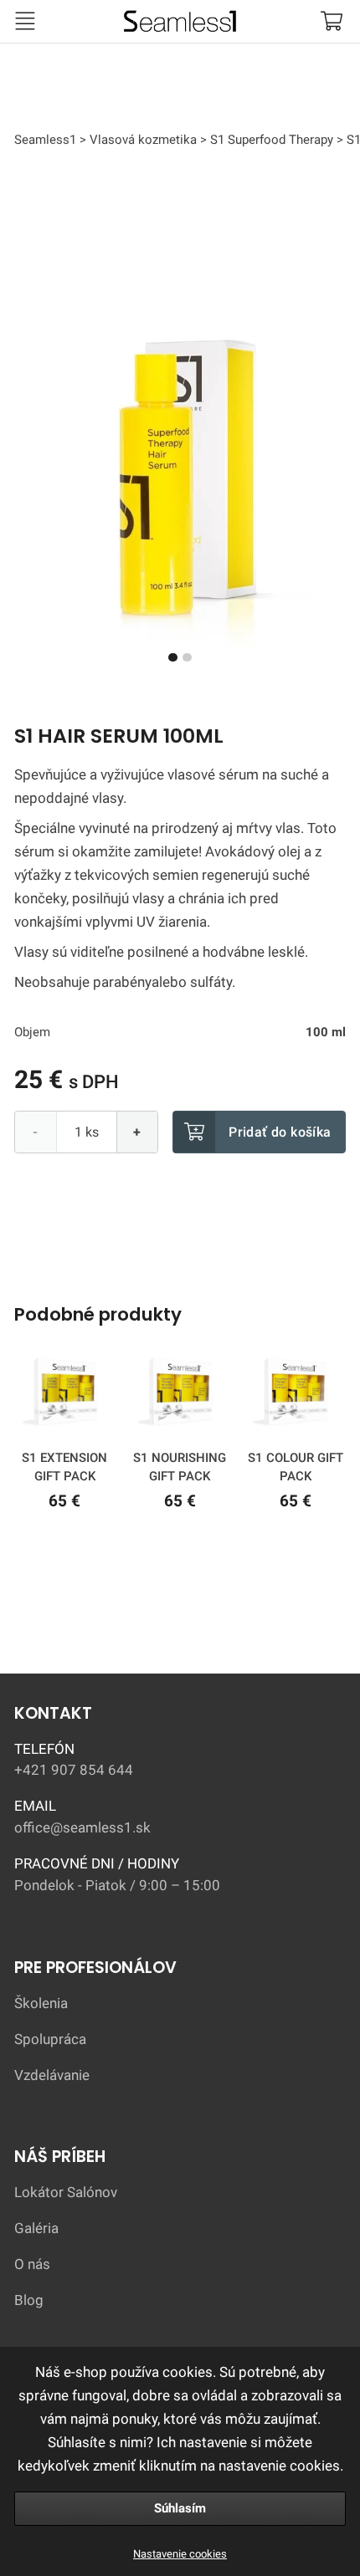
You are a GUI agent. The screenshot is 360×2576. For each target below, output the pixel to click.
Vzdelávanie (52, 2075)
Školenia (41, 2003)
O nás (32, 2264)
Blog (29, 2300)
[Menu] (25, 21)
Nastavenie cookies (180, 2554)
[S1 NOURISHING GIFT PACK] (180, 1395)
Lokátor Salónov (66, 2192)
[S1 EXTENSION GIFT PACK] (64, 1395)
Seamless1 (75, 17)
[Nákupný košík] (331, 21)
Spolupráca (50, 2039)
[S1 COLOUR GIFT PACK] (295, 1395)
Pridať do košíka (280, 1132)
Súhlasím (180, 2508)
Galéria (36, 2228)
